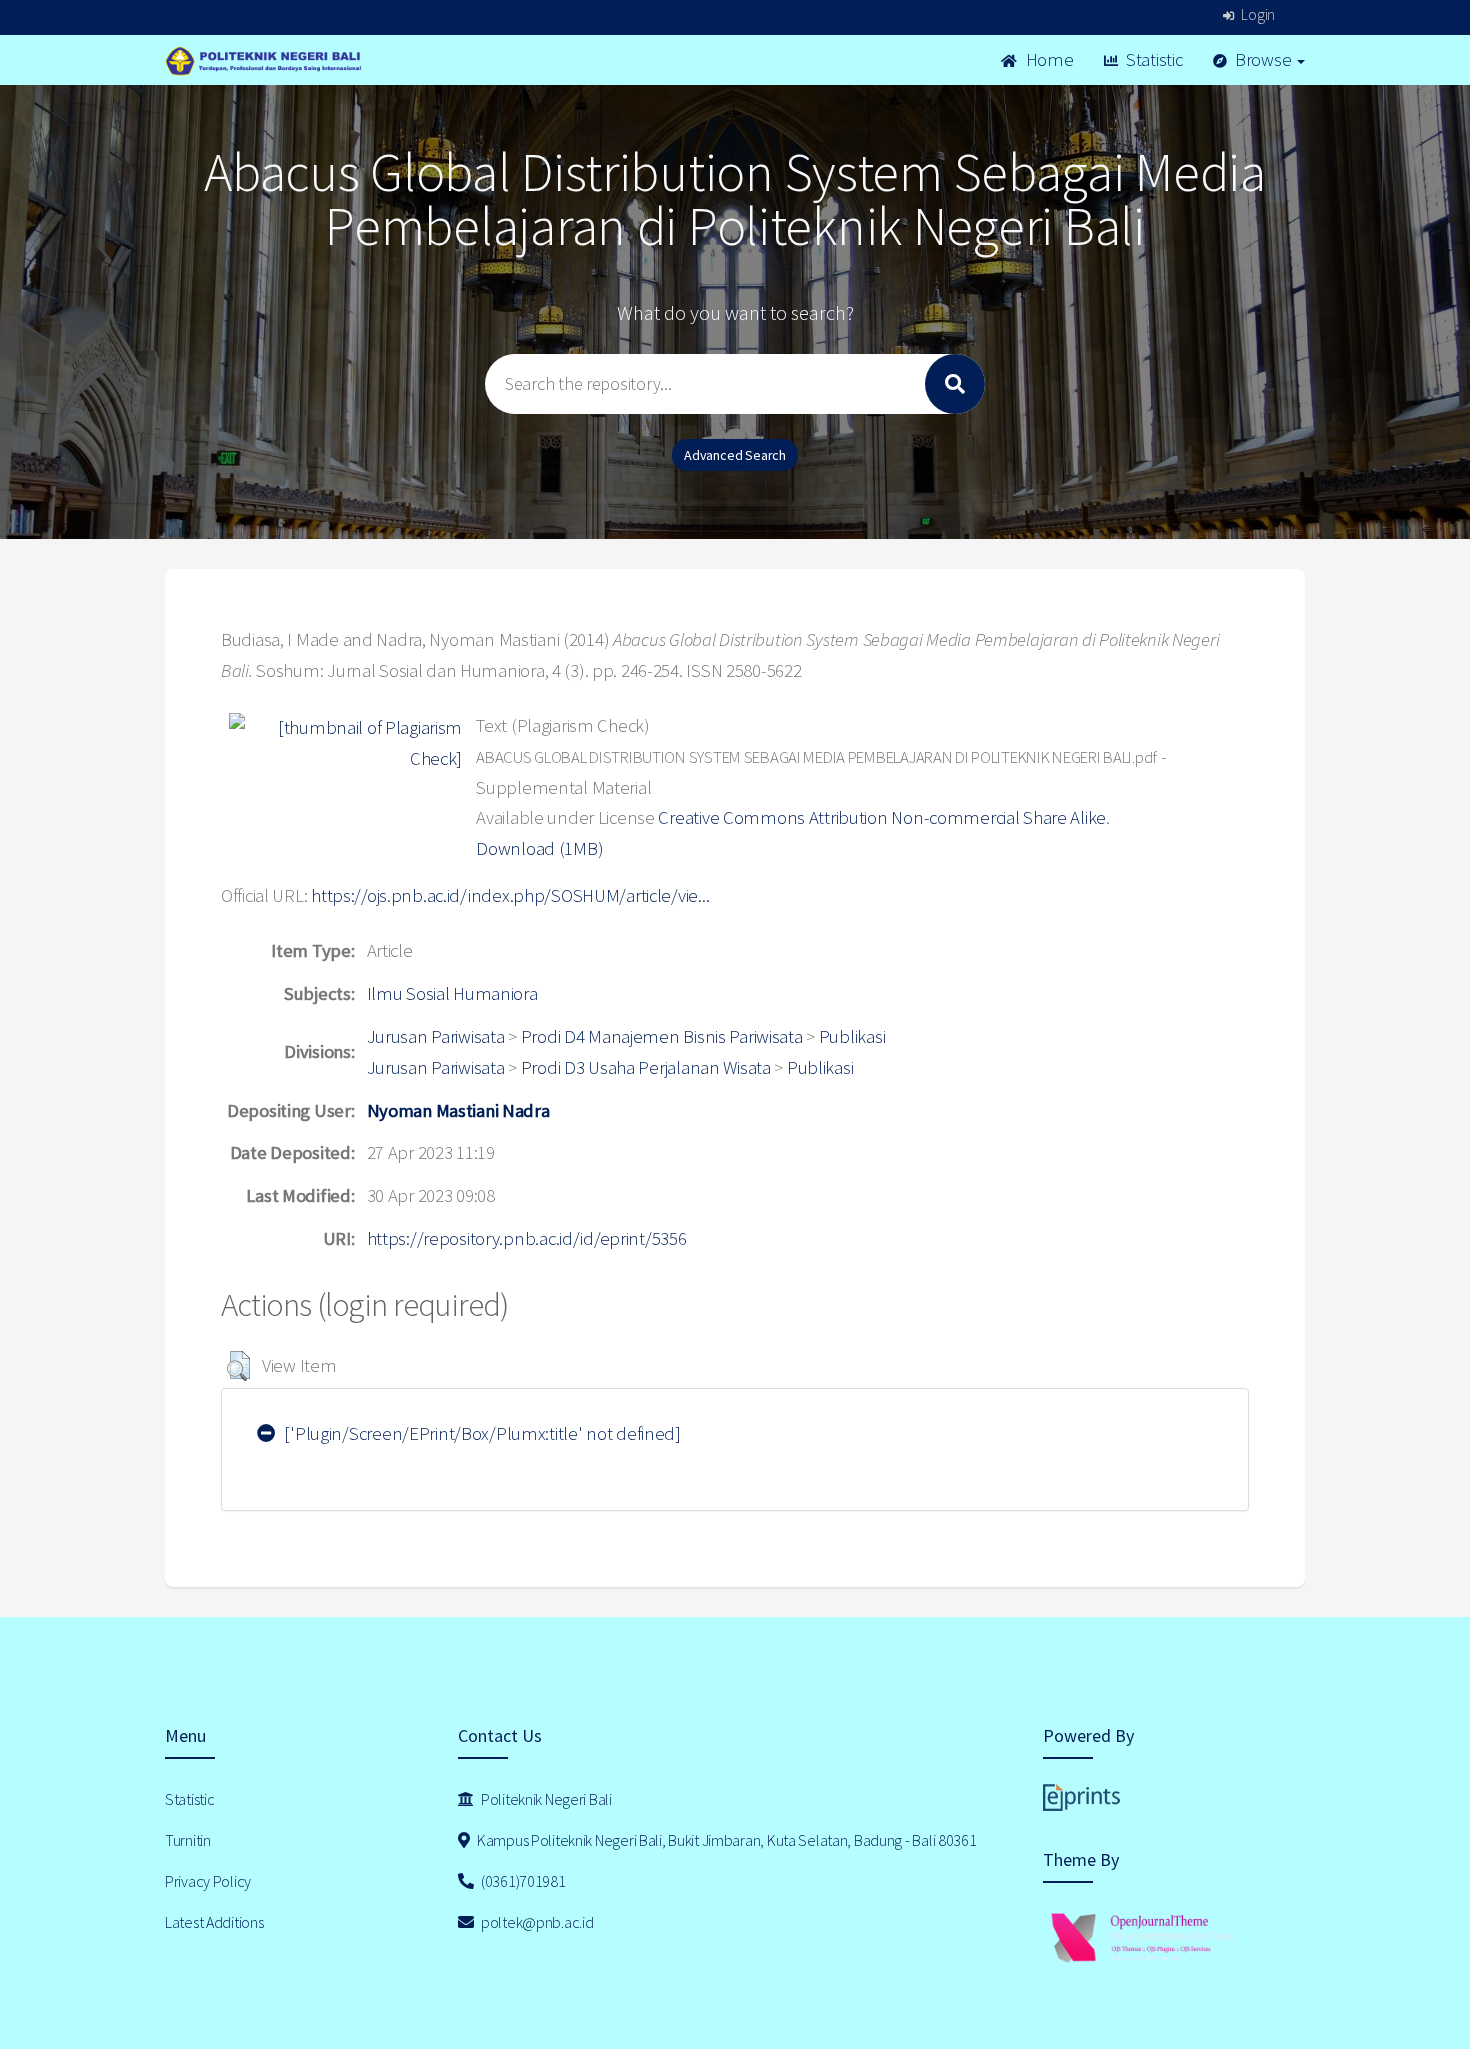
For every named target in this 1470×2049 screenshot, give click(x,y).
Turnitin (188, 1840)
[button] (238, 1366)
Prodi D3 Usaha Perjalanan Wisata (646, 1067)
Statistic (1152, 59)
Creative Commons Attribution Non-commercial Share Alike (882, 817)
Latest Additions (214, 1922)
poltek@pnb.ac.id (535, 1922)
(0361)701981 (521, 1881)
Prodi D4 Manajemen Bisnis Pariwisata (662, 1036)
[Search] (955, 384)
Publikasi (852, 1036)
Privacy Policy (208, 1881)
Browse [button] (1263, 59)
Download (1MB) (539, 848)
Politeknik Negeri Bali (545, 1799)
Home (1048, 59)
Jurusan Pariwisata (436, 1036)
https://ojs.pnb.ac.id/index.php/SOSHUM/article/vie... (510, 895)
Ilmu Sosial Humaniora (452, 993)
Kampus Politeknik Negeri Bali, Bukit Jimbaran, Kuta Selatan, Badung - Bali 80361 (725, 1840)
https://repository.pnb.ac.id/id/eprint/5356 (527, 1238)
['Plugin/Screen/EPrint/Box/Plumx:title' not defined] (481, 1433)
